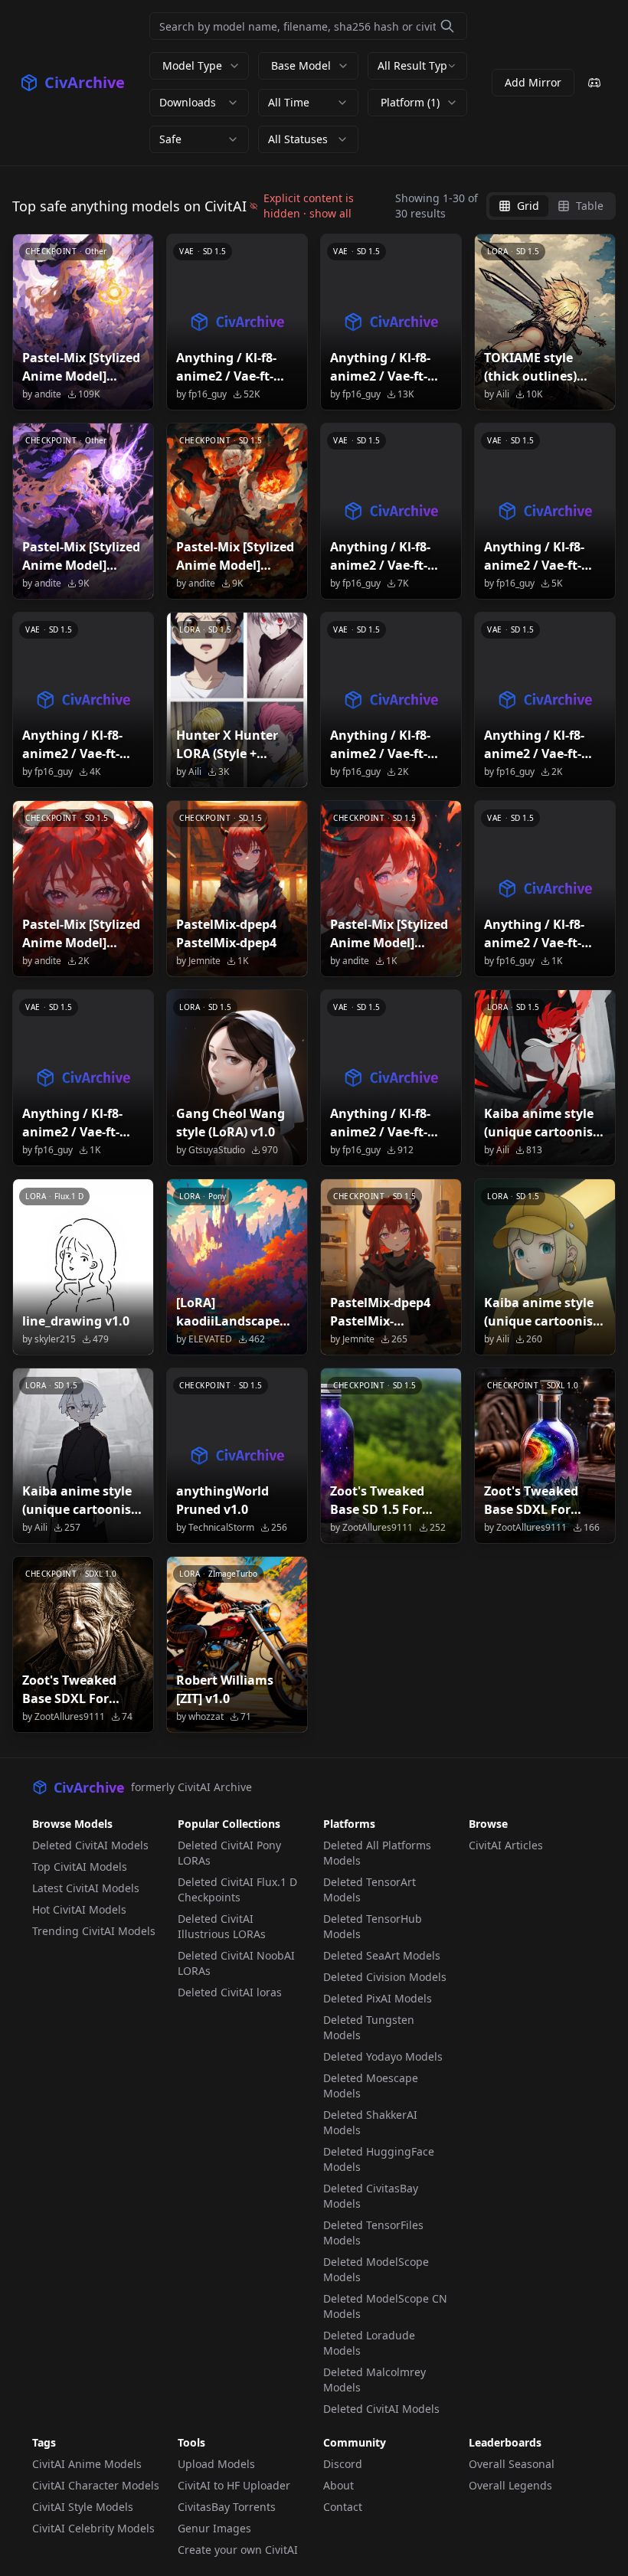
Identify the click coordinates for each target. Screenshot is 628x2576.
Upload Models (216, 2464)
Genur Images (214, 2528)
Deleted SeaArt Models (382, 1955)
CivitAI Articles (506, 1845)
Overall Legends (510, 2485)
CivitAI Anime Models (87, 2464)
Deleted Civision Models (385, 1977)
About (339, 2485)
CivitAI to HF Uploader (234, 2485)
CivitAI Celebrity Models (93, 2528)
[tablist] (551, 206)
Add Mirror (533, 82)
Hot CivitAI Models (79, 1909)
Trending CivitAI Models (94, 1931)
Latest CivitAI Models (86, 1888)
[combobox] (417, 66)
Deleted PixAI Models (378, 1998)
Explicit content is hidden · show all (309, 206)
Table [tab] (590, 206)
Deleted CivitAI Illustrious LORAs (222, 1926)
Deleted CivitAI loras (230, 1992)
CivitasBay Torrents (227, 2507)
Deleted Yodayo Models (383, 2056)
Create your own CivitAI (238, 2550)
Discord (343, 2464)
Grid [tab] (528, 206)
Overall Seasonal (512, 2464)
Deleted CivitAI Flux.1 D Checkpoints (237, 1890)
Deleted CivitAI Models (90, 1845)
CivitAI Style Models (83, 2507)
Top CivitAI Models (80, 1867)
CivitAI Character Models (96, 2485)
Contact (343, 2507)
